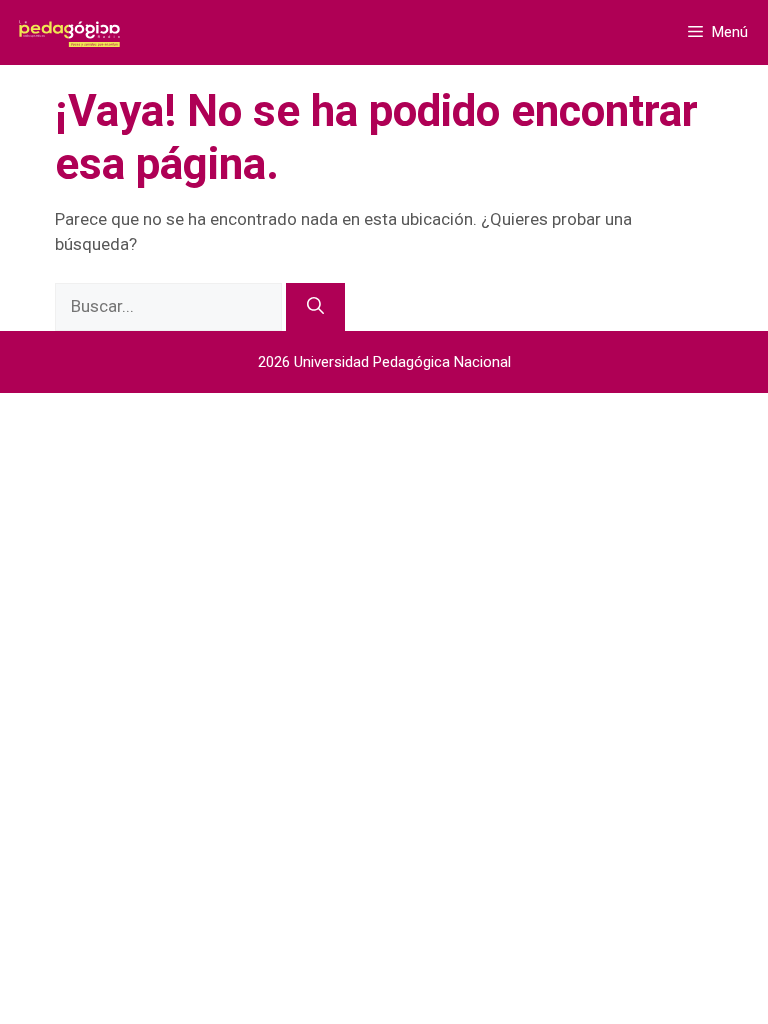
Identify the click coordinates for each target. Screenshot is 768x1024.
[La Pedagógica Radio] (71, 32)
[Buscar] (315, 307)
